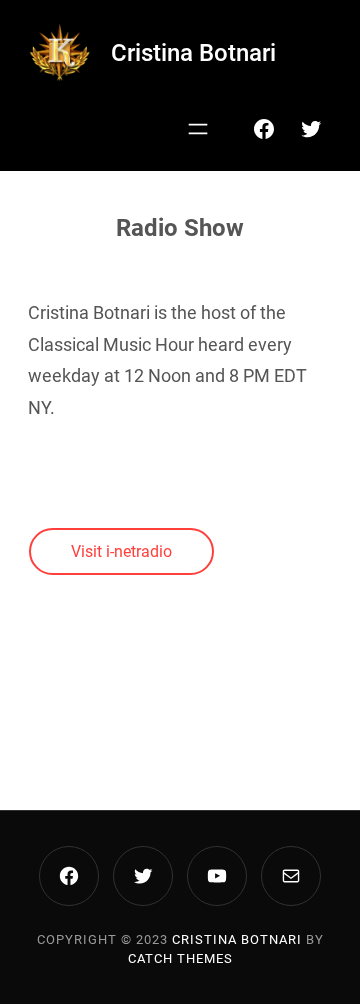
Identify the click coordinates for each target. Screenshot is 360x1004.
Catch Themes (180, 958)
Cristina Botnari (193, 53)
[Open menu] (198, 129)
